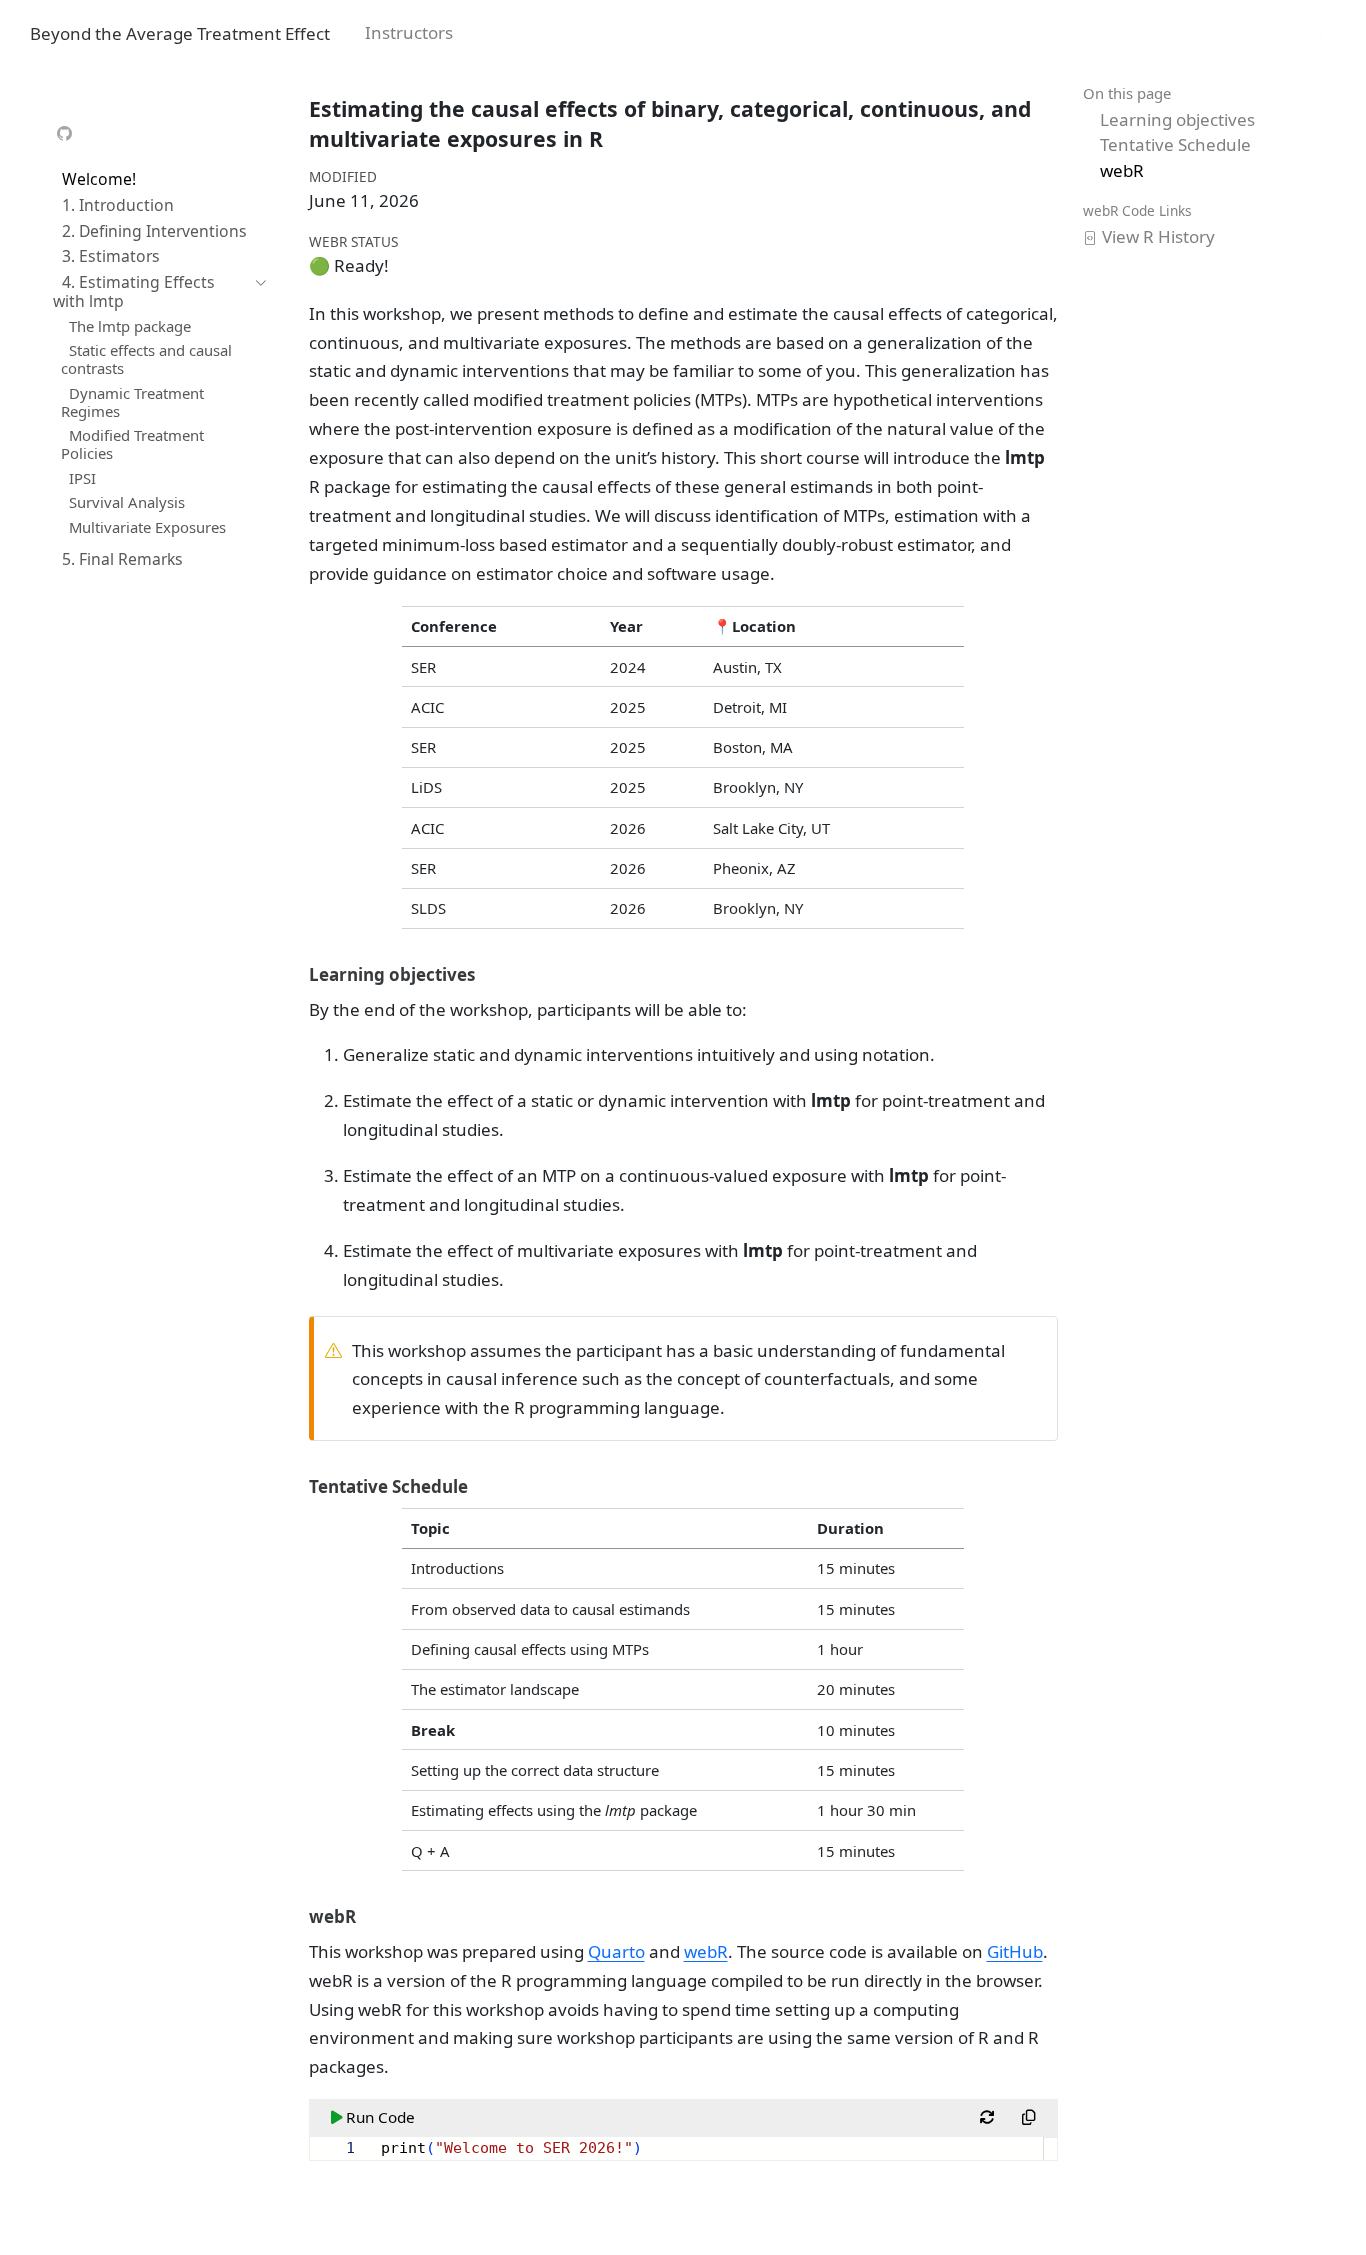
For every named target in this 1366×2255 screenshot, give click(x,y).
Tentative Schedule (1175, 144)
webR (1122, 170)
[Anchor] (486, 973)
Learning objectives (1177, 119)
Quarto (616, 1951)
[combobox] (1316, 31)
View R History (1158, 236)
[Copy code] (1029, 2118)
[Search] (1315, 31)
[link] (65, 134)
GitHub (1015, 1951)
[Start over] (987, 2118)
